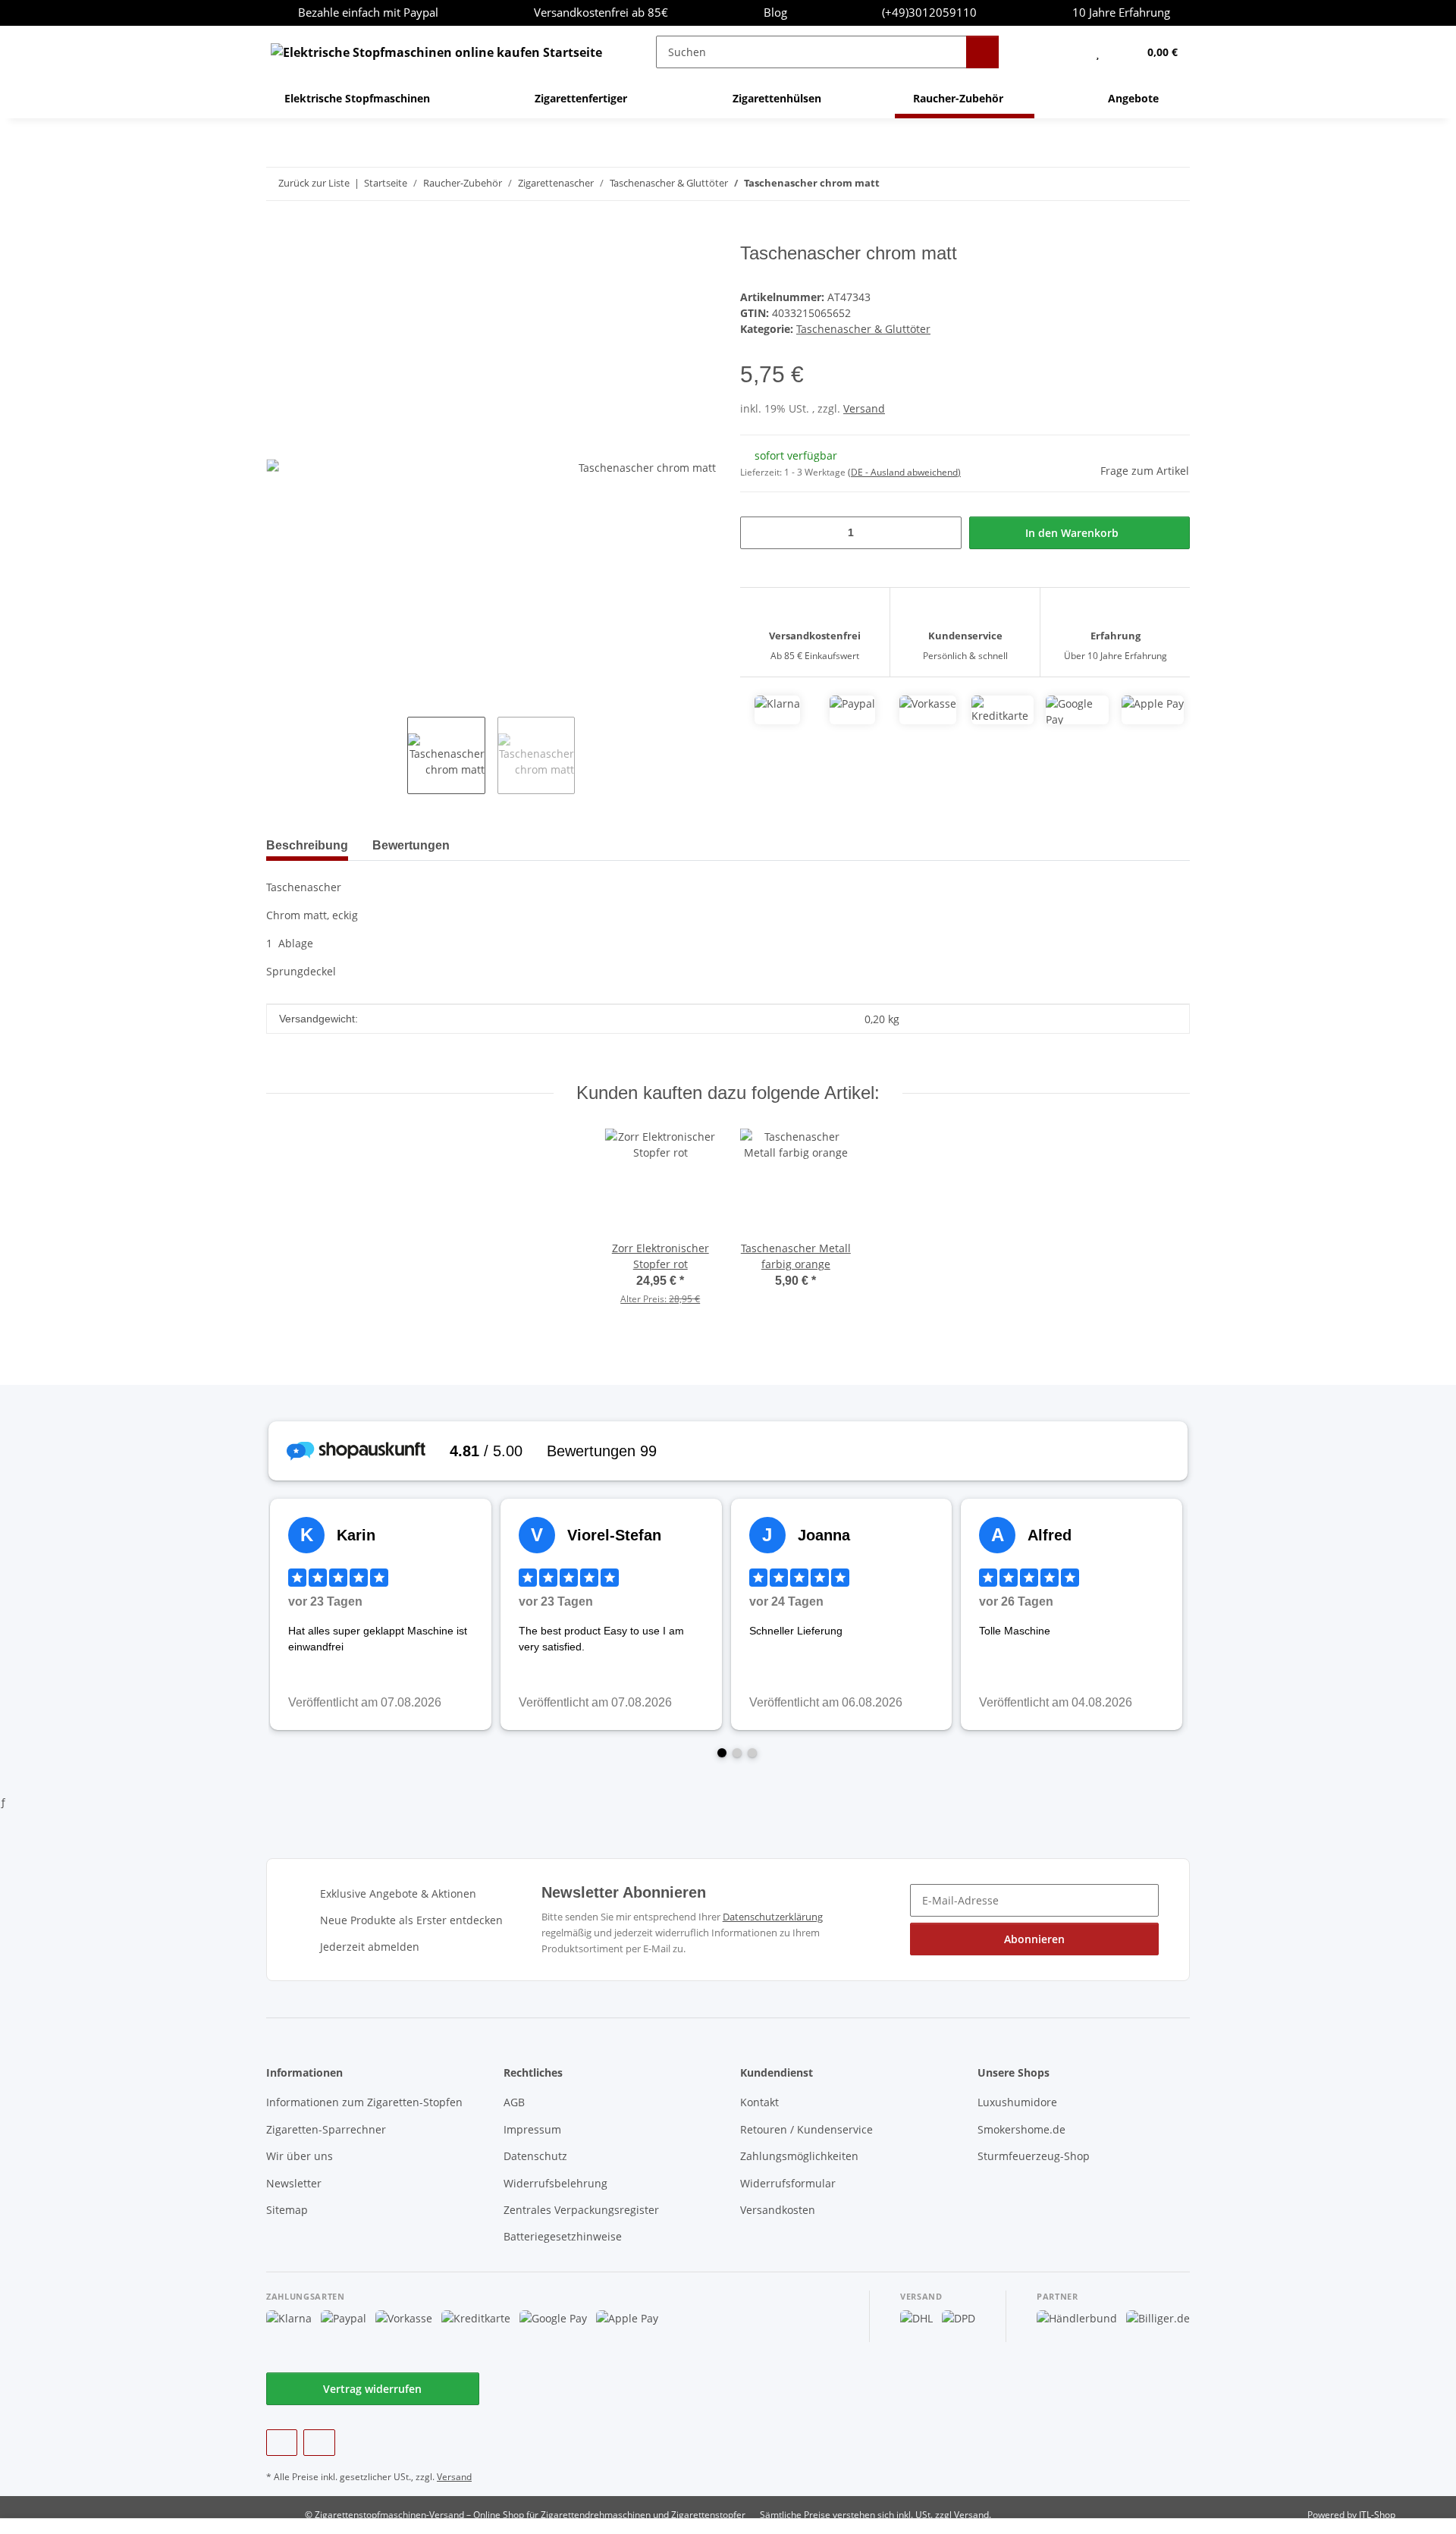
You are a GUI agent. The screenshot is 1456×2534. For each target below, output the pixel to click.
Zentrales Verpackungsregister (581, 2210)
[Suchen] (982, 52)
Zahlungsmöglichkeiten (799, 2156)
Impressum (532, 2129)
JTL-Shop (1377, 2515)
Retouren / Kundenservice (806, 2129)
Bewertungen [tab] (411, 845)
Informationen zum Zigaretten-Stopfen (364, 2102)
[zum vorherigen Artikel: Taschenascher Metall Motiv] (1141, 184)
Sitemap (287, 2210)
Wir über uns (300, 2156)
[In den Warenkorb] (278, 234)
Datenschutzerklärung (773, 1917)
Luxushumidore (1017, 2102)
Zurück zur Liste (314, 183)
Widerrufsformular (788, 2183)
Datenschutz (535, 2156)
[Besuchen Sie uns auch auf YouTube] (319, 2443)
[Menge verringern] (757, 533)
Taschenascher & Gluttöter (863, 329)
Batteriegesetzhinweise (563, 2236)
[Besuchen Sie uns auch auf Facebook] (282, 2443)
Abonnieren (1034, 1939)
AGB (514, 2102)
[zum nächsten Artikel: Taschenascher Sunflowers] (1174, 184)
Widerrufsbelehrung (555, 2183)
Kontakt (759, 2102)
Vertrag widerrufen (372, 2389)
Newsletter (294, 2183)
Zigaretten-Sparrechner (326, 2129)
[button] (1067, 52)
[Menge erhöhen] (945, 533)
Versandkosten (778, 2210)
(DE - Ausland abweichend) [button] (904, 472)
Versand (864, 408)
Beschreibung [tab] (307, 845)
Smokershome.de (1021, 2129)
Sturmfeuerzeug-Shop (1034, 2156)
